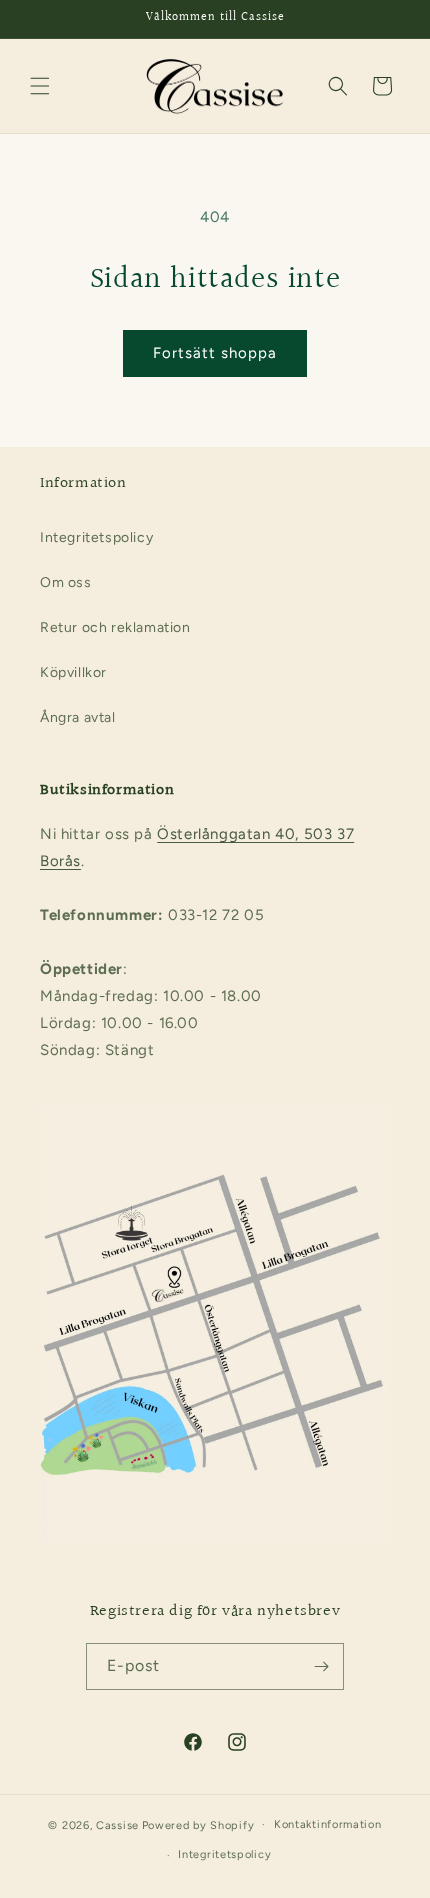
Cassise (117, 1824)
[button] (40, 86)
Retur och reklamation (115, 627)
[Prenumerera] (321, 1666)
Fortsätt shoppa (215, 353)
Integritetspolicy (96, 537)
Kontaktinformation (328, 1824)
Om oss (66, 582)
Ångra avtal (78, 717)
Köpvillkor (73, 672)
